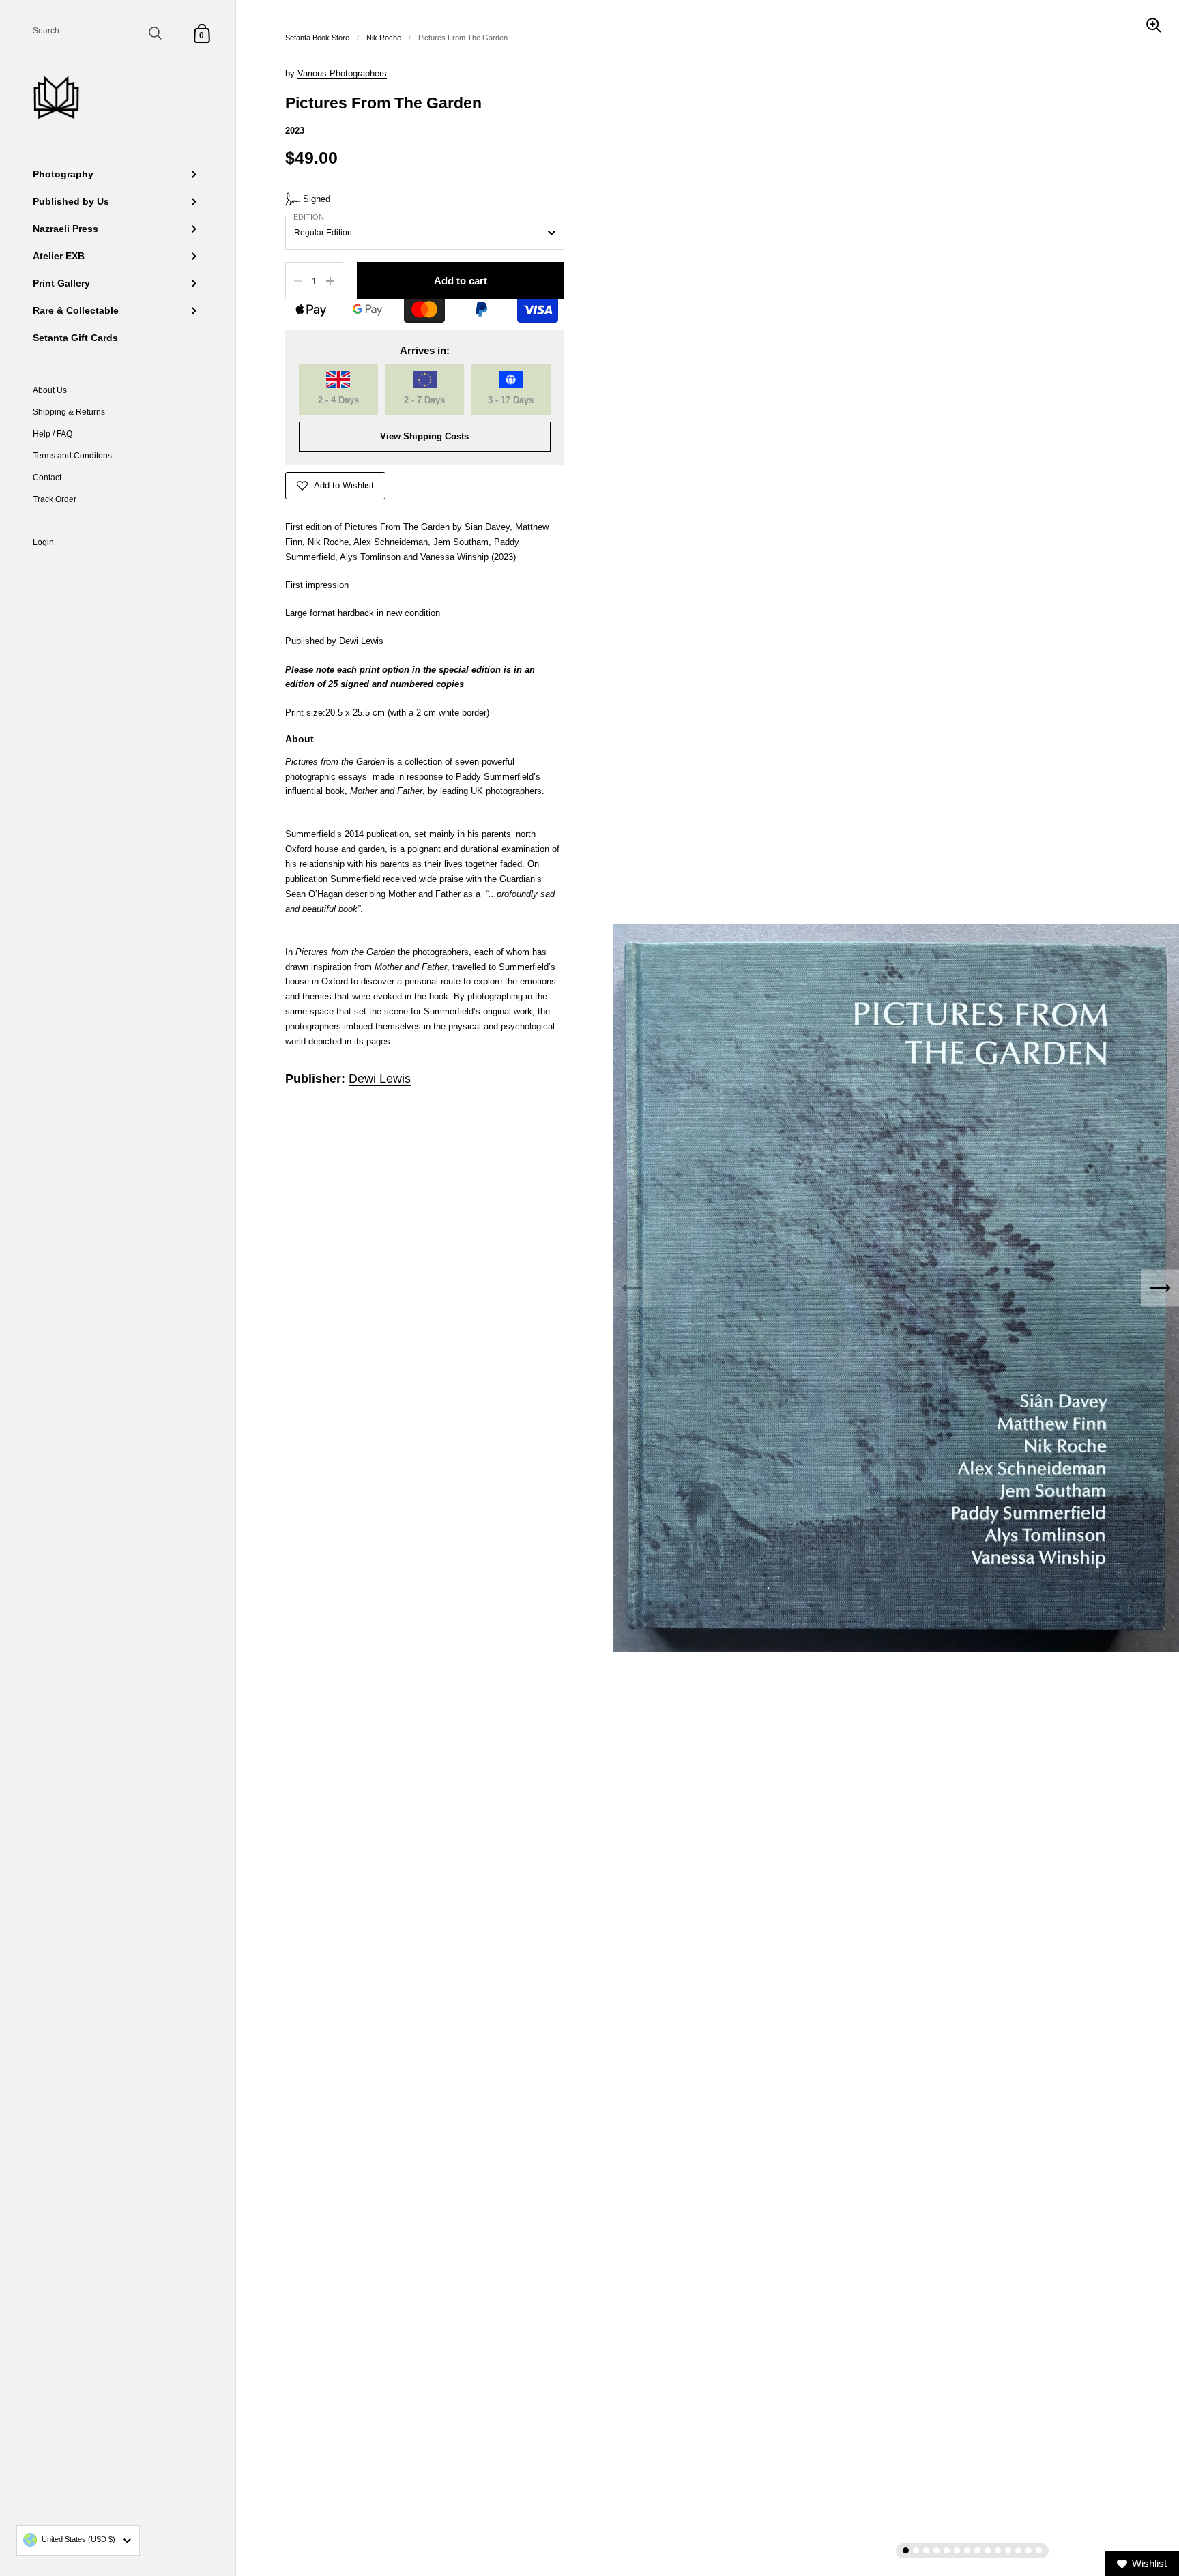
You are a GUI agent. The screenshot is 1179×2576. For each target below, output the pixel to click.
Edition (309, 217)
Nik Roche (384, 38)
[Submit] (155, 33)
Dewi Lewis (380, 1079)
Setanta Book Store (317, 38)
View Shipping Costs (424, 436)
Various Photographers (342, 73)
